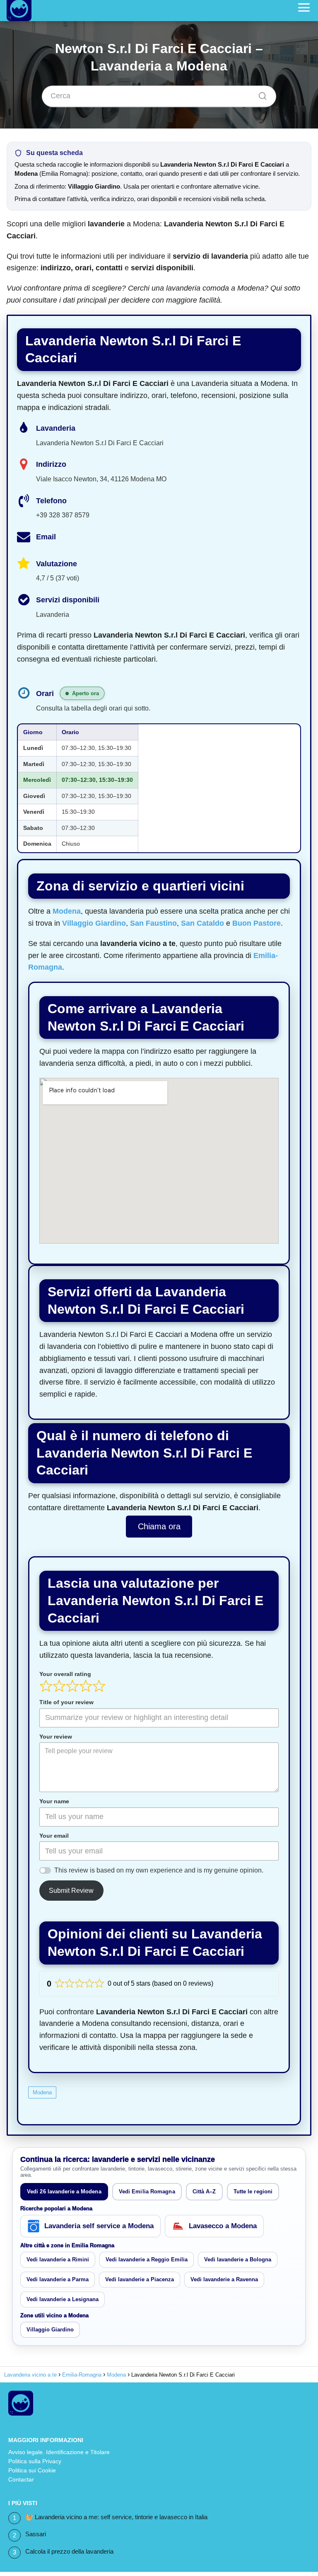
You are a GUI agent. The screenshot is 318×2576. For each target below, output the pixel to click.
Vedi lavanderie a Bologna (238, 2259)
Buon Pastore (257, 923)
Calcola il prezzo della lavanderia (69, 2551)
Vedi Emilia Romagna (147, 2192)
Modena (67, 911)
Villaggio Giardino (94, 923)
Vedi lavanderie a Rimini (58, 2259)
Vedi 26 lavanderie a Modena (64, 2192)
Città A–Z (204, 2192)
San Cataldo (202, 923)
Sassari (36, 2534)
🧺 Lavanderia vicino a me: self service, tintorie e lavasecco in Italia (116, 2517)
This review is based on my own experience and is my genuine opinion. (159, 1870)
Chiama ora (159, 1526)
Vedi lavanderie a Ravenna (224, 2279)
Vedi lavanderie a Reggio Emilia (147, 2259)
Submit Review (71, 1891)
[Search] (260, 94)
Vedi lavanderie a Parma (58, 2279)
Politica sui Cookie (32, 2470)
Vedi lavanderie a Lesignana (63, 2299)
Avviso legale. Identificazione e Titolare (59, 2452)
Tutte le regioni (253, 2192)
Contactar (21, 2479)
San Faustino (153, 923)
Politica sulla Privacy (35, 2461)
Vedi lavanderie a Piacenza (140, 2279)
